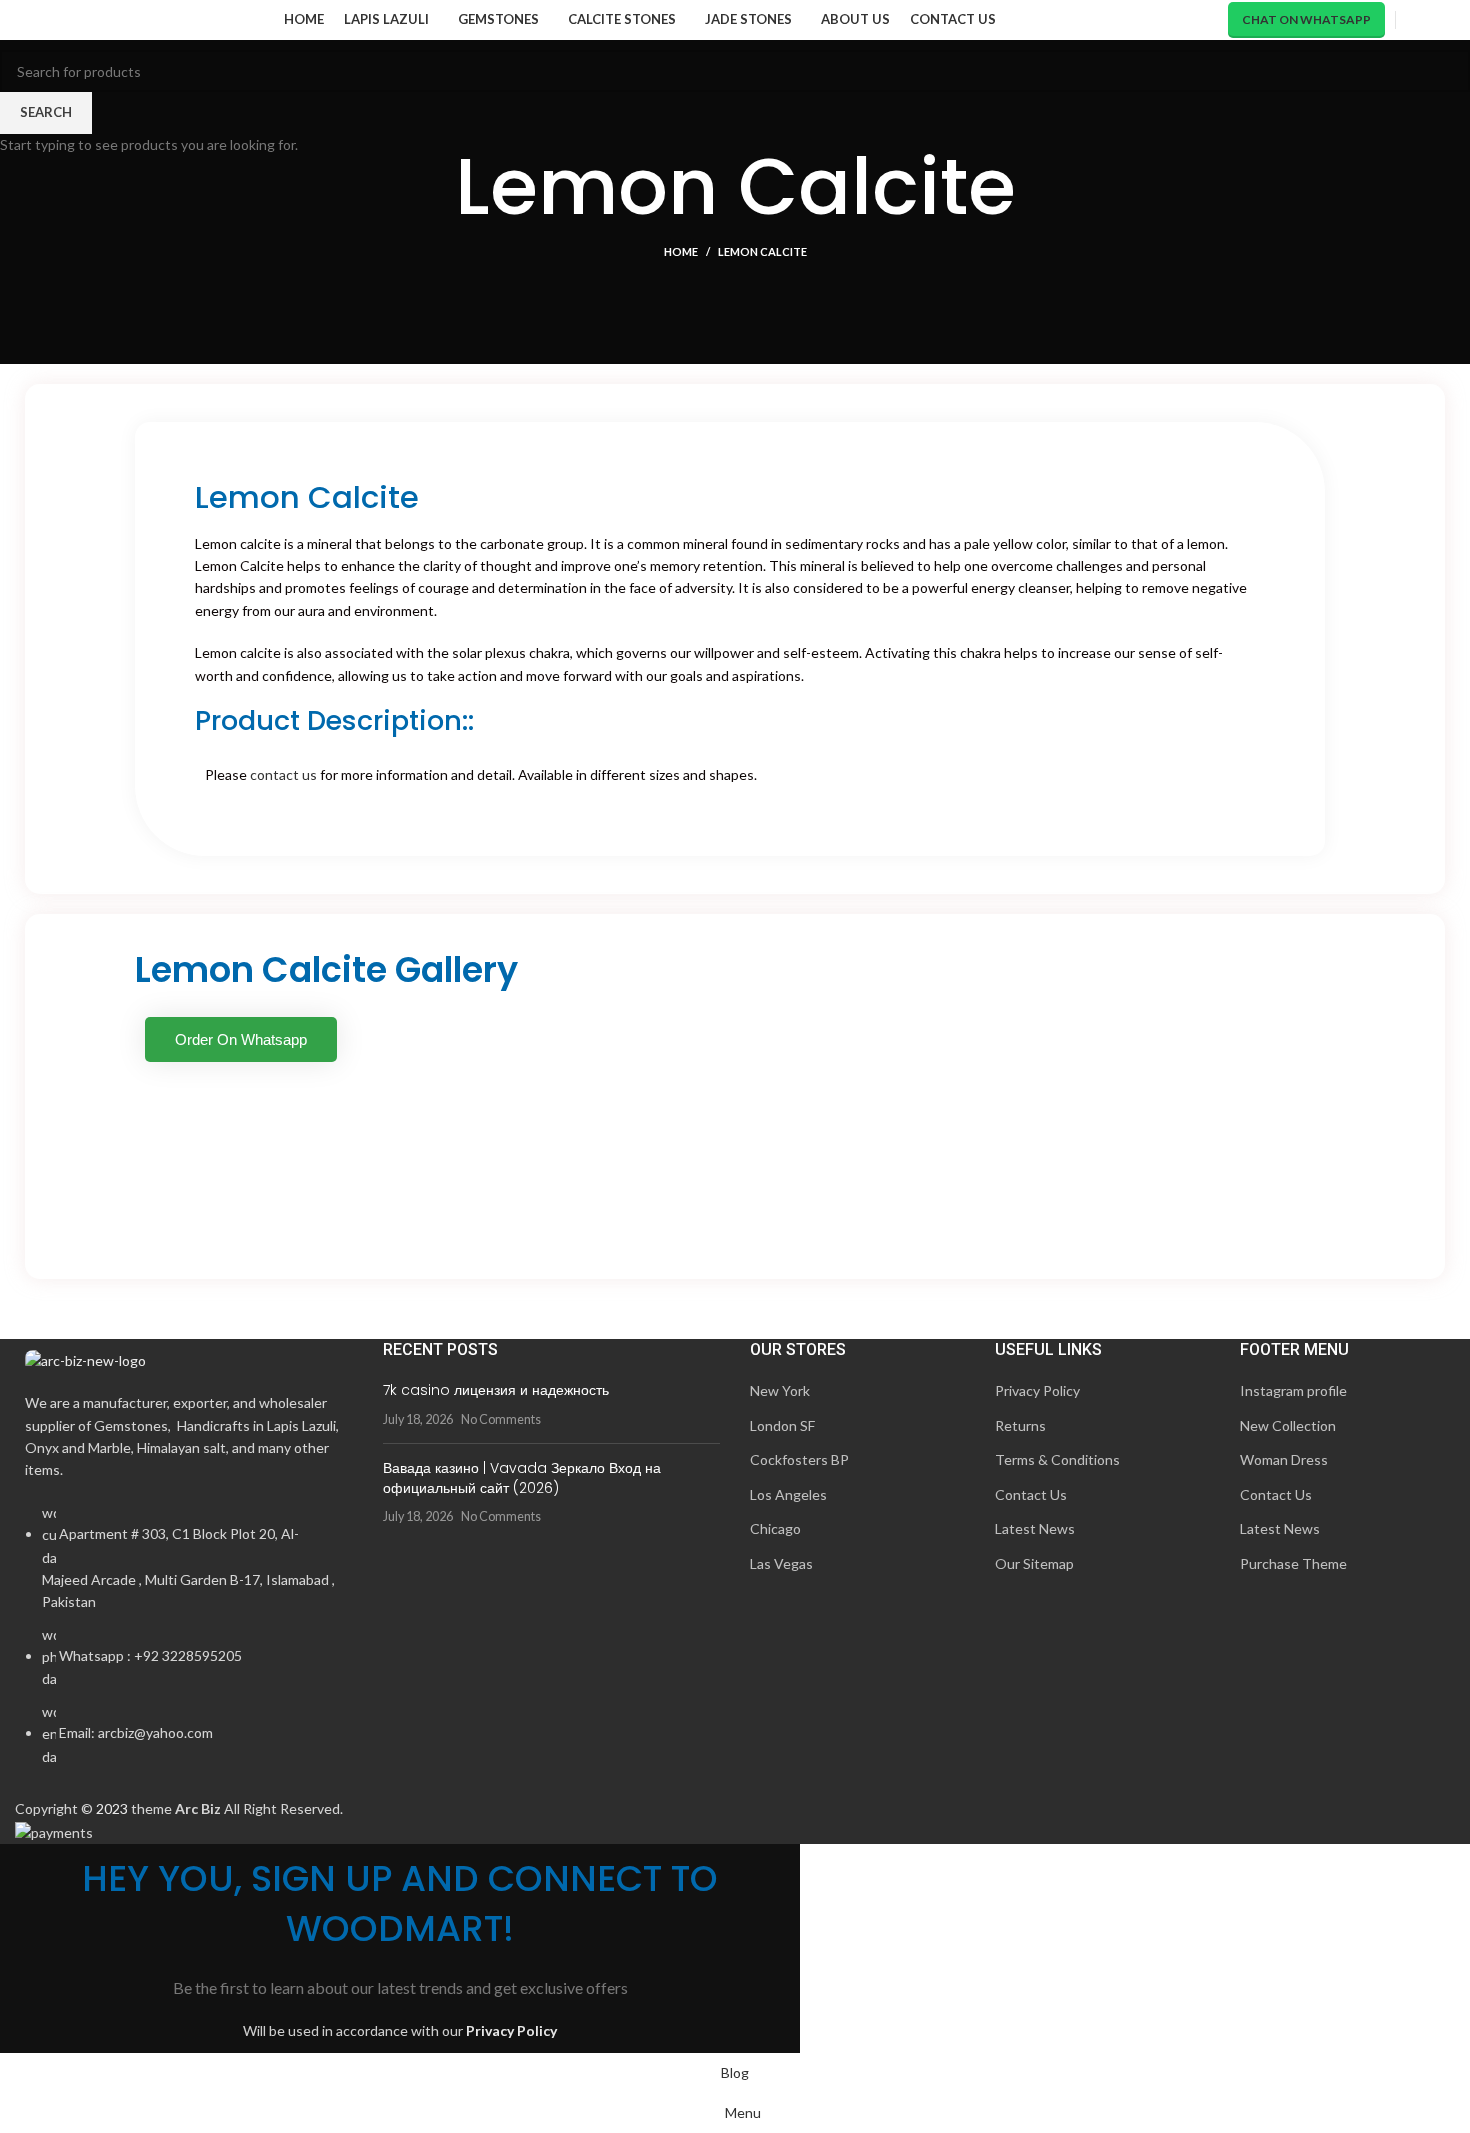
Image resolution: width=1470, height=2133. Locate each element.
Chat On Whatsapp (1306, 19)
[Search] (1412, 20)
